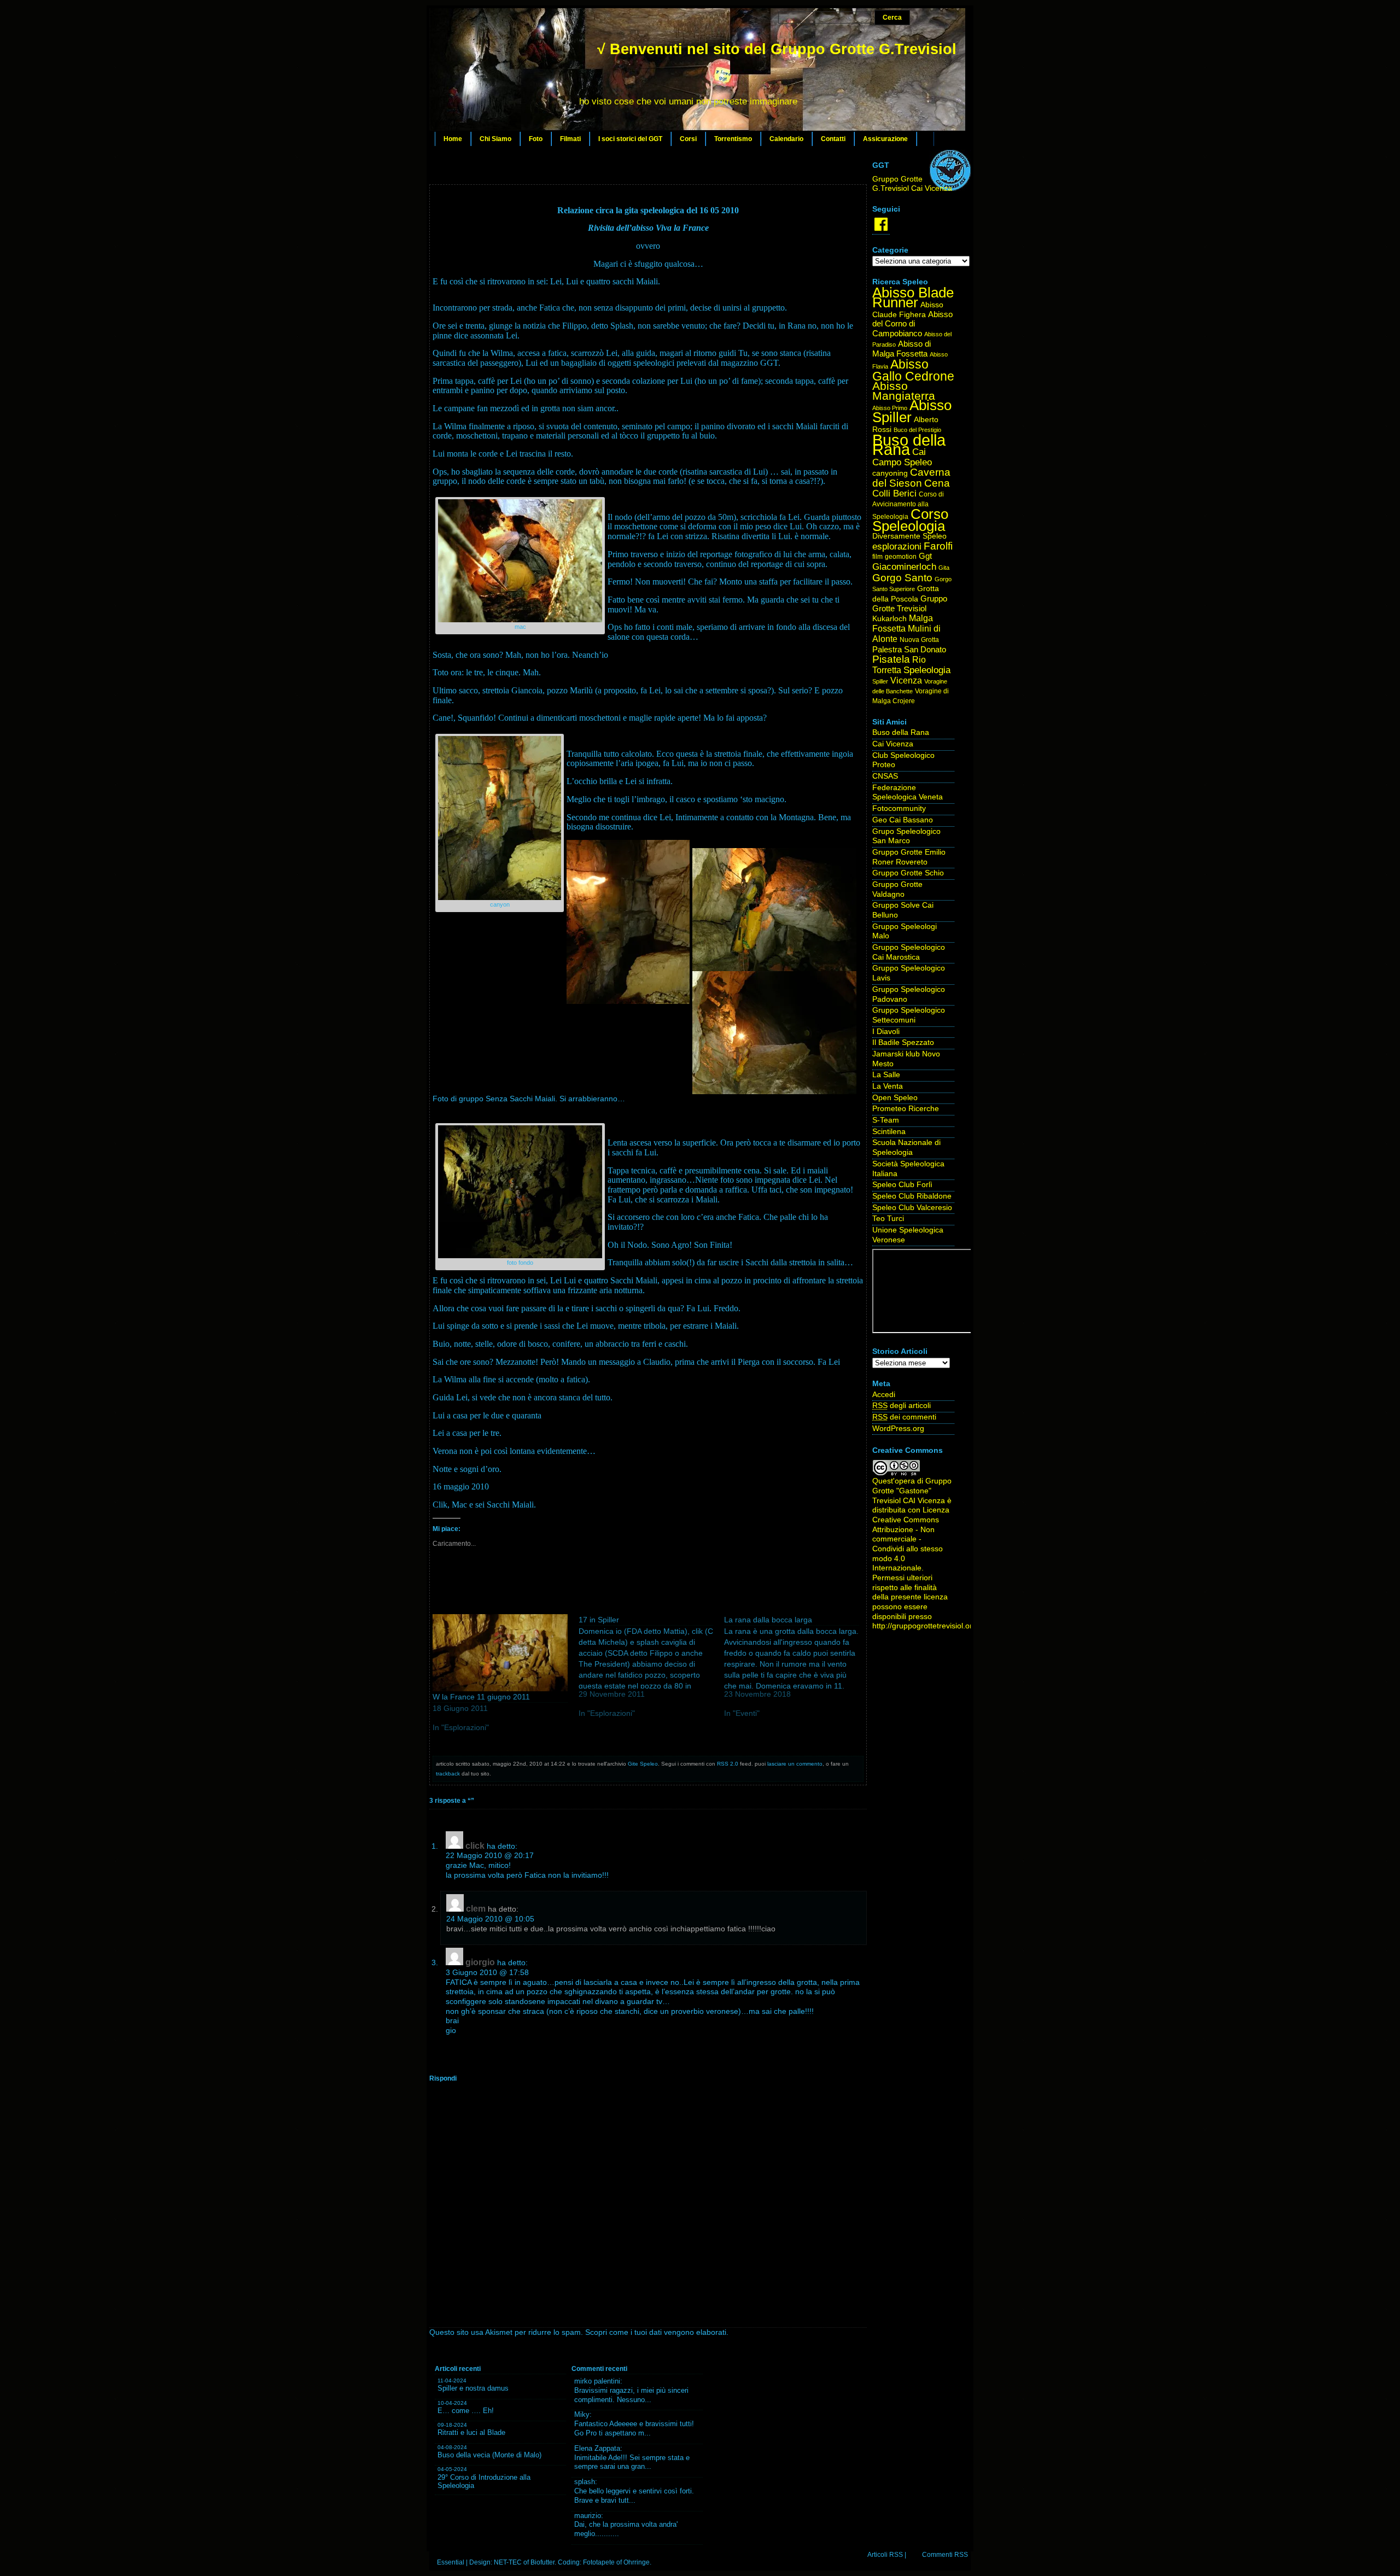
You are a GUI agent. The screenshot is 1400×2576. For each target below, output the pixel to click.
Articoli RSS (885, 2555)
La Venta (888, 1086)
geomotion (901, 557)
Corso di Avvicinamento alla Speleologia (908, 505)
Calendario (786, 139)
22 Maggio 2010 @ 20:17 (490, 1856)
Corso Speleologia (910, 520)
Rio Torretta (899, 665)
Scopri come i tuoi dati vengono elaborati (656, 2332)
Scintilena (889, 1132)
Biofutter (542, 2562)
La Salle (886, 1075)
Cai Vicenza (893, 744)
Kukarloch (889, 619)
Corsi (688, 139)
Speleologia (927, 670)
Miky (582, 2414)
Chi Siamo (495, 139)
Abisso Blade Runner (913, 297)
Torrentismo (733, 139)
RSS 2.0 (728, 1764)
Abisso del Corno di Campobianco (912, 324)
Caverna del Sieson (911, 478)
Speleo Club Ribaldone (912, 1196)
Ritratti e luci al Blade (471, 2432)
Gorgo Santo (902, 578)
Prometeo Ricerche (906, 1109)
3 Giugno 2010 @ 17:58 (487, 1973)
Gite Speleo (643, 1764)
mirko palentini (597, 2381)
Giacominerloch (904, 567)
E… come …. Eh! (466, 2411)
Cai (919, 452)
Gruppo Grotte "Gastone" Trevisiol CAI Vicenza (912, 1491)
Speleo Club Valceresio (912, 1208)
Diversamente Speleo (909, 536)
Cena (937, 483)
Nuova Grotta (919, 640)
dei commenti (904, 1417)
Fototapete (599, 2562)
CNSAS (885, 776)
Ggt (925, 556)
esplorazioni (897, 546)
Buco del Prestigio (917, 430)
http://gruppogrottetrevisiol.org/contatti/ (939, 1626)
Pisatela (891, 659)
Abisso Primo (890, 408)
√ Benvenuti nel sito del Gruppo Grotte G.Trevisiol (777, 49)
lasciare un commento (795, 1764)
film (877, 557)
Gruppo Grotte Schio (908, 873)
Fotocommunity (899, 808)
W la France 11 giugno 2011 (481, 1697)
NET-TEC (508, 2562)
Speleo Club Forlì (902, 1185)
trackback (448, 1774)
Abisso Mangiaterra (904, 391)
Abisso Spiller (912, 411)
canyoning (890, 473)
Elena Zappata (597, 2448)
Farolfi (938, 546)
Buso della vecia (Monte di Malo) (489, 2455)
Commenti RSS (945, 2555)
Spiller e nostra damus (473, 2388)
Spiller (880, 681)
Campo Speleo (902, 462)
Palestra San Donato (909, 650)
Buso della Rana (909, 445)
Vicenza (906, 680)
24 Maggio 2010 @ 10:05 (490, 1919)
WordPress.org (898, 1429)
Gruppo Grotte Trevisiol (910, 604)
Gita (944, 568)
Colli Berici (894, 493)
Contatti (833, 139)
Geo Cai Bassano (903, 820)
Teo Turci (888, 1219)
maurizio (588, 2516)
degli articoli (902, 1406)
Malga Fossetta (903, 623)
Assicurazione (885, 139)
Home (453, 139)
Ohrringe (637, 2562)
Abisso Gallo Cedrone (913, 370)
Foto (536, 139)
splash (585, 2482)
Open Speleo (895, 1098)
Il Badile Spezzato (903, 1042)
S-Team (886, 1120)
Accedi (884, 1395)
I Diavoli (886, 1032)
